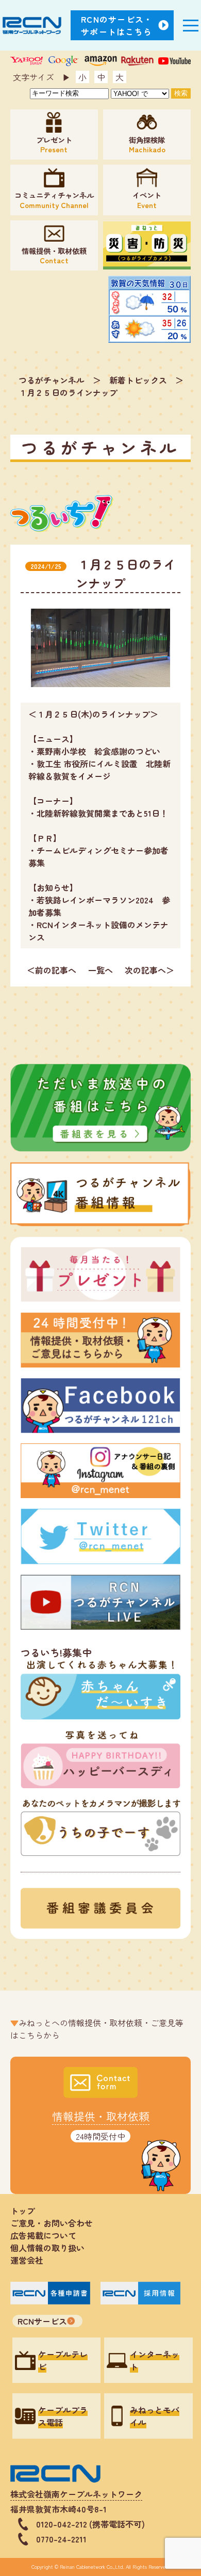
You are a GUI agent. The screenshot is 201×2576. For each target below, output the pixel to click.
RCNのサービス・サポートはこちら (117, 25)
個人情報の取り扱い (52, 2248)
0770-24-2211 (61, 2539)
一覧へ (100, 970)
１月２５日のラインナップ (68, 392)
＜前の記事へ (52, 970)
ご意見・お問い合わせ (52, 2223)
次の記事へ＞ (149, 970)
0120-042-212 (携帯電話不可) (90, 2524)
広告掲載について (43, 2235)
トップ (23, 2211)
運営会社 (27, 2260)
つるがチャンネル (52, 380)
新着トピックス (138, 380)
